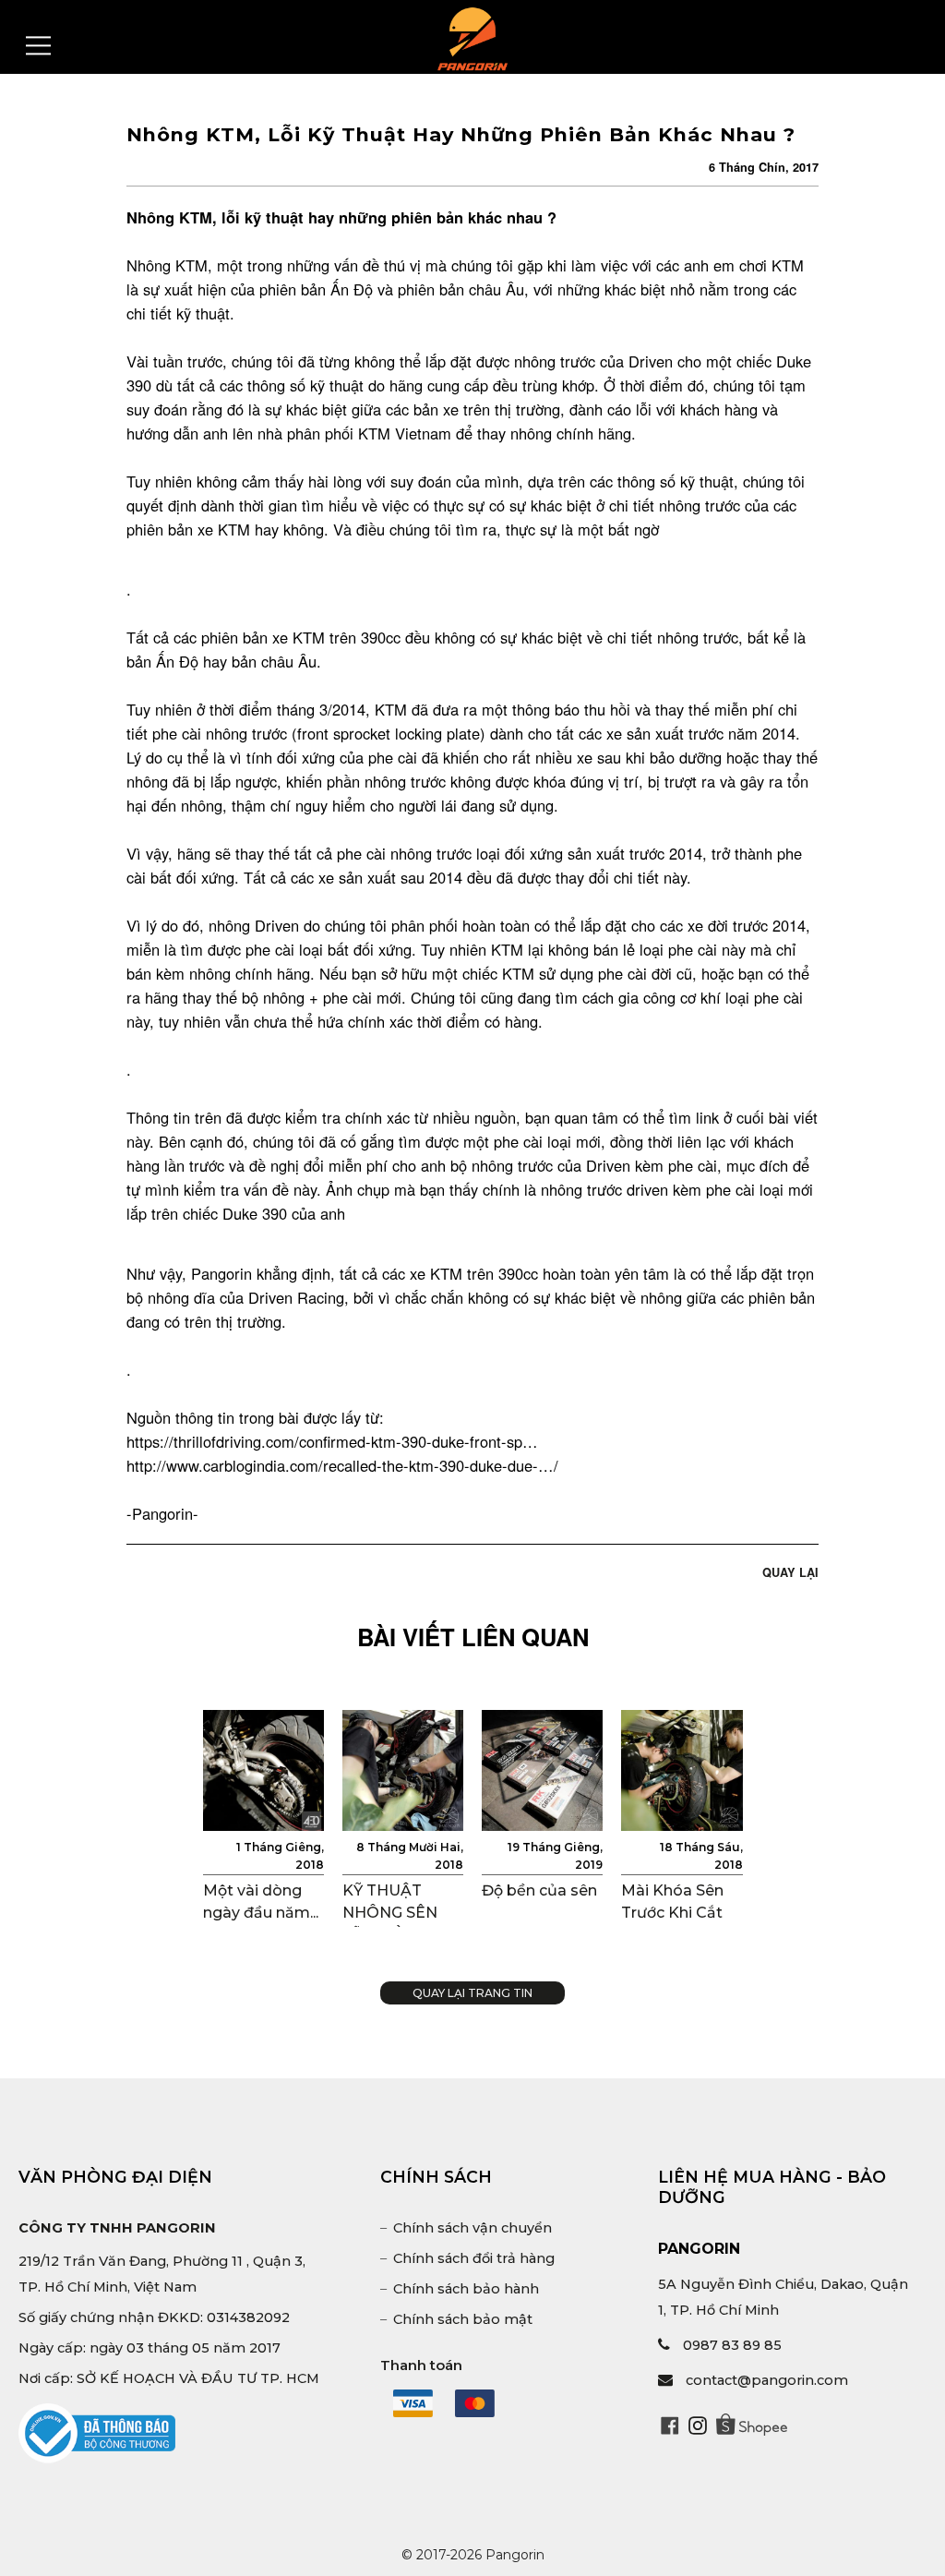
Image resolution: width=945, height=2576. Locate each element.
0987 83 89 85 (732, 2345)
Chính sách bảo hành (466, 2289)
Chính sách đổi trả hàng (474, 2258)
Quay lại (790, 1572)
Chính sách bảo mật (463, 2319)
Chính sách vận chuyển (472, 2228)
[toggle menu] (38, 46)
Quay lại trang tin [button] (472, 1993)
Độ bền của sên (539, 1890)
